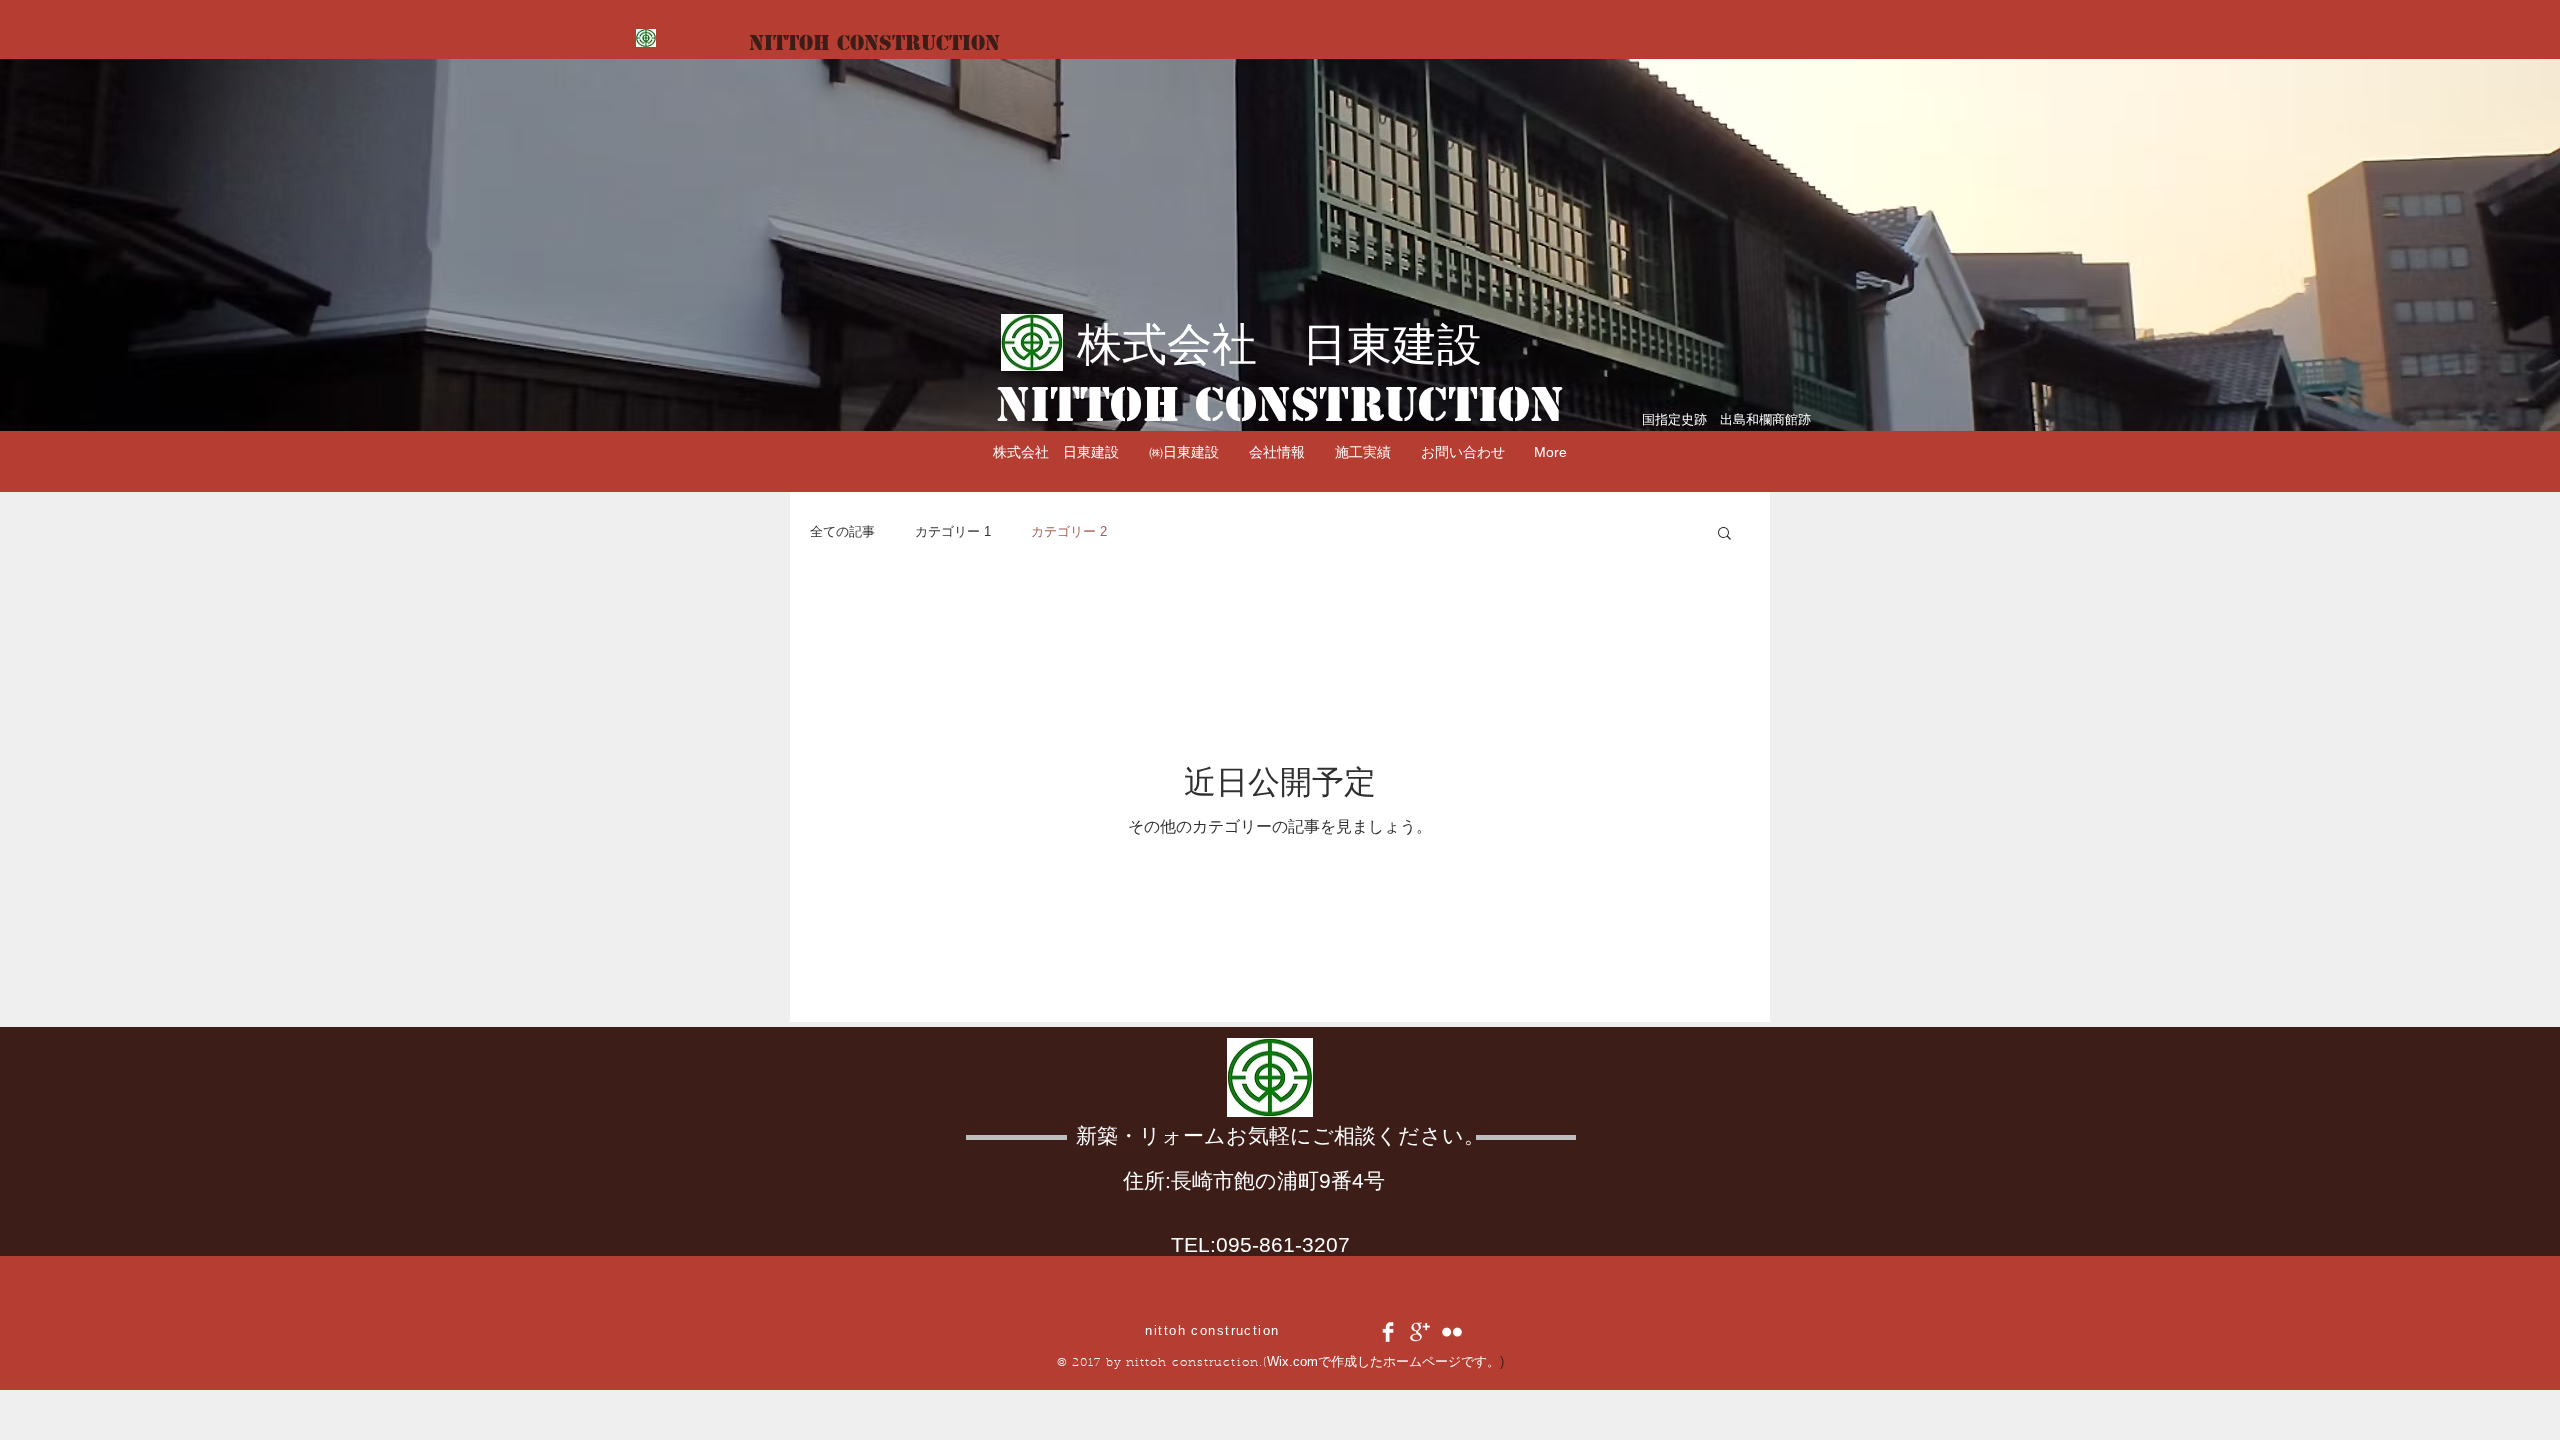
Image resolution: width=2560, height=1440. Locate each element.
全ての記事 (842, 531)
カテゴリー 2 (1069, 531)
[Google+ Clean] (1420, 1332)
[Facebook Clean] (1388, 1332)
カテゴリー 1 (953, 531)
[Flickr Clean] (1452, 1332)
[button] (1277, 452)
